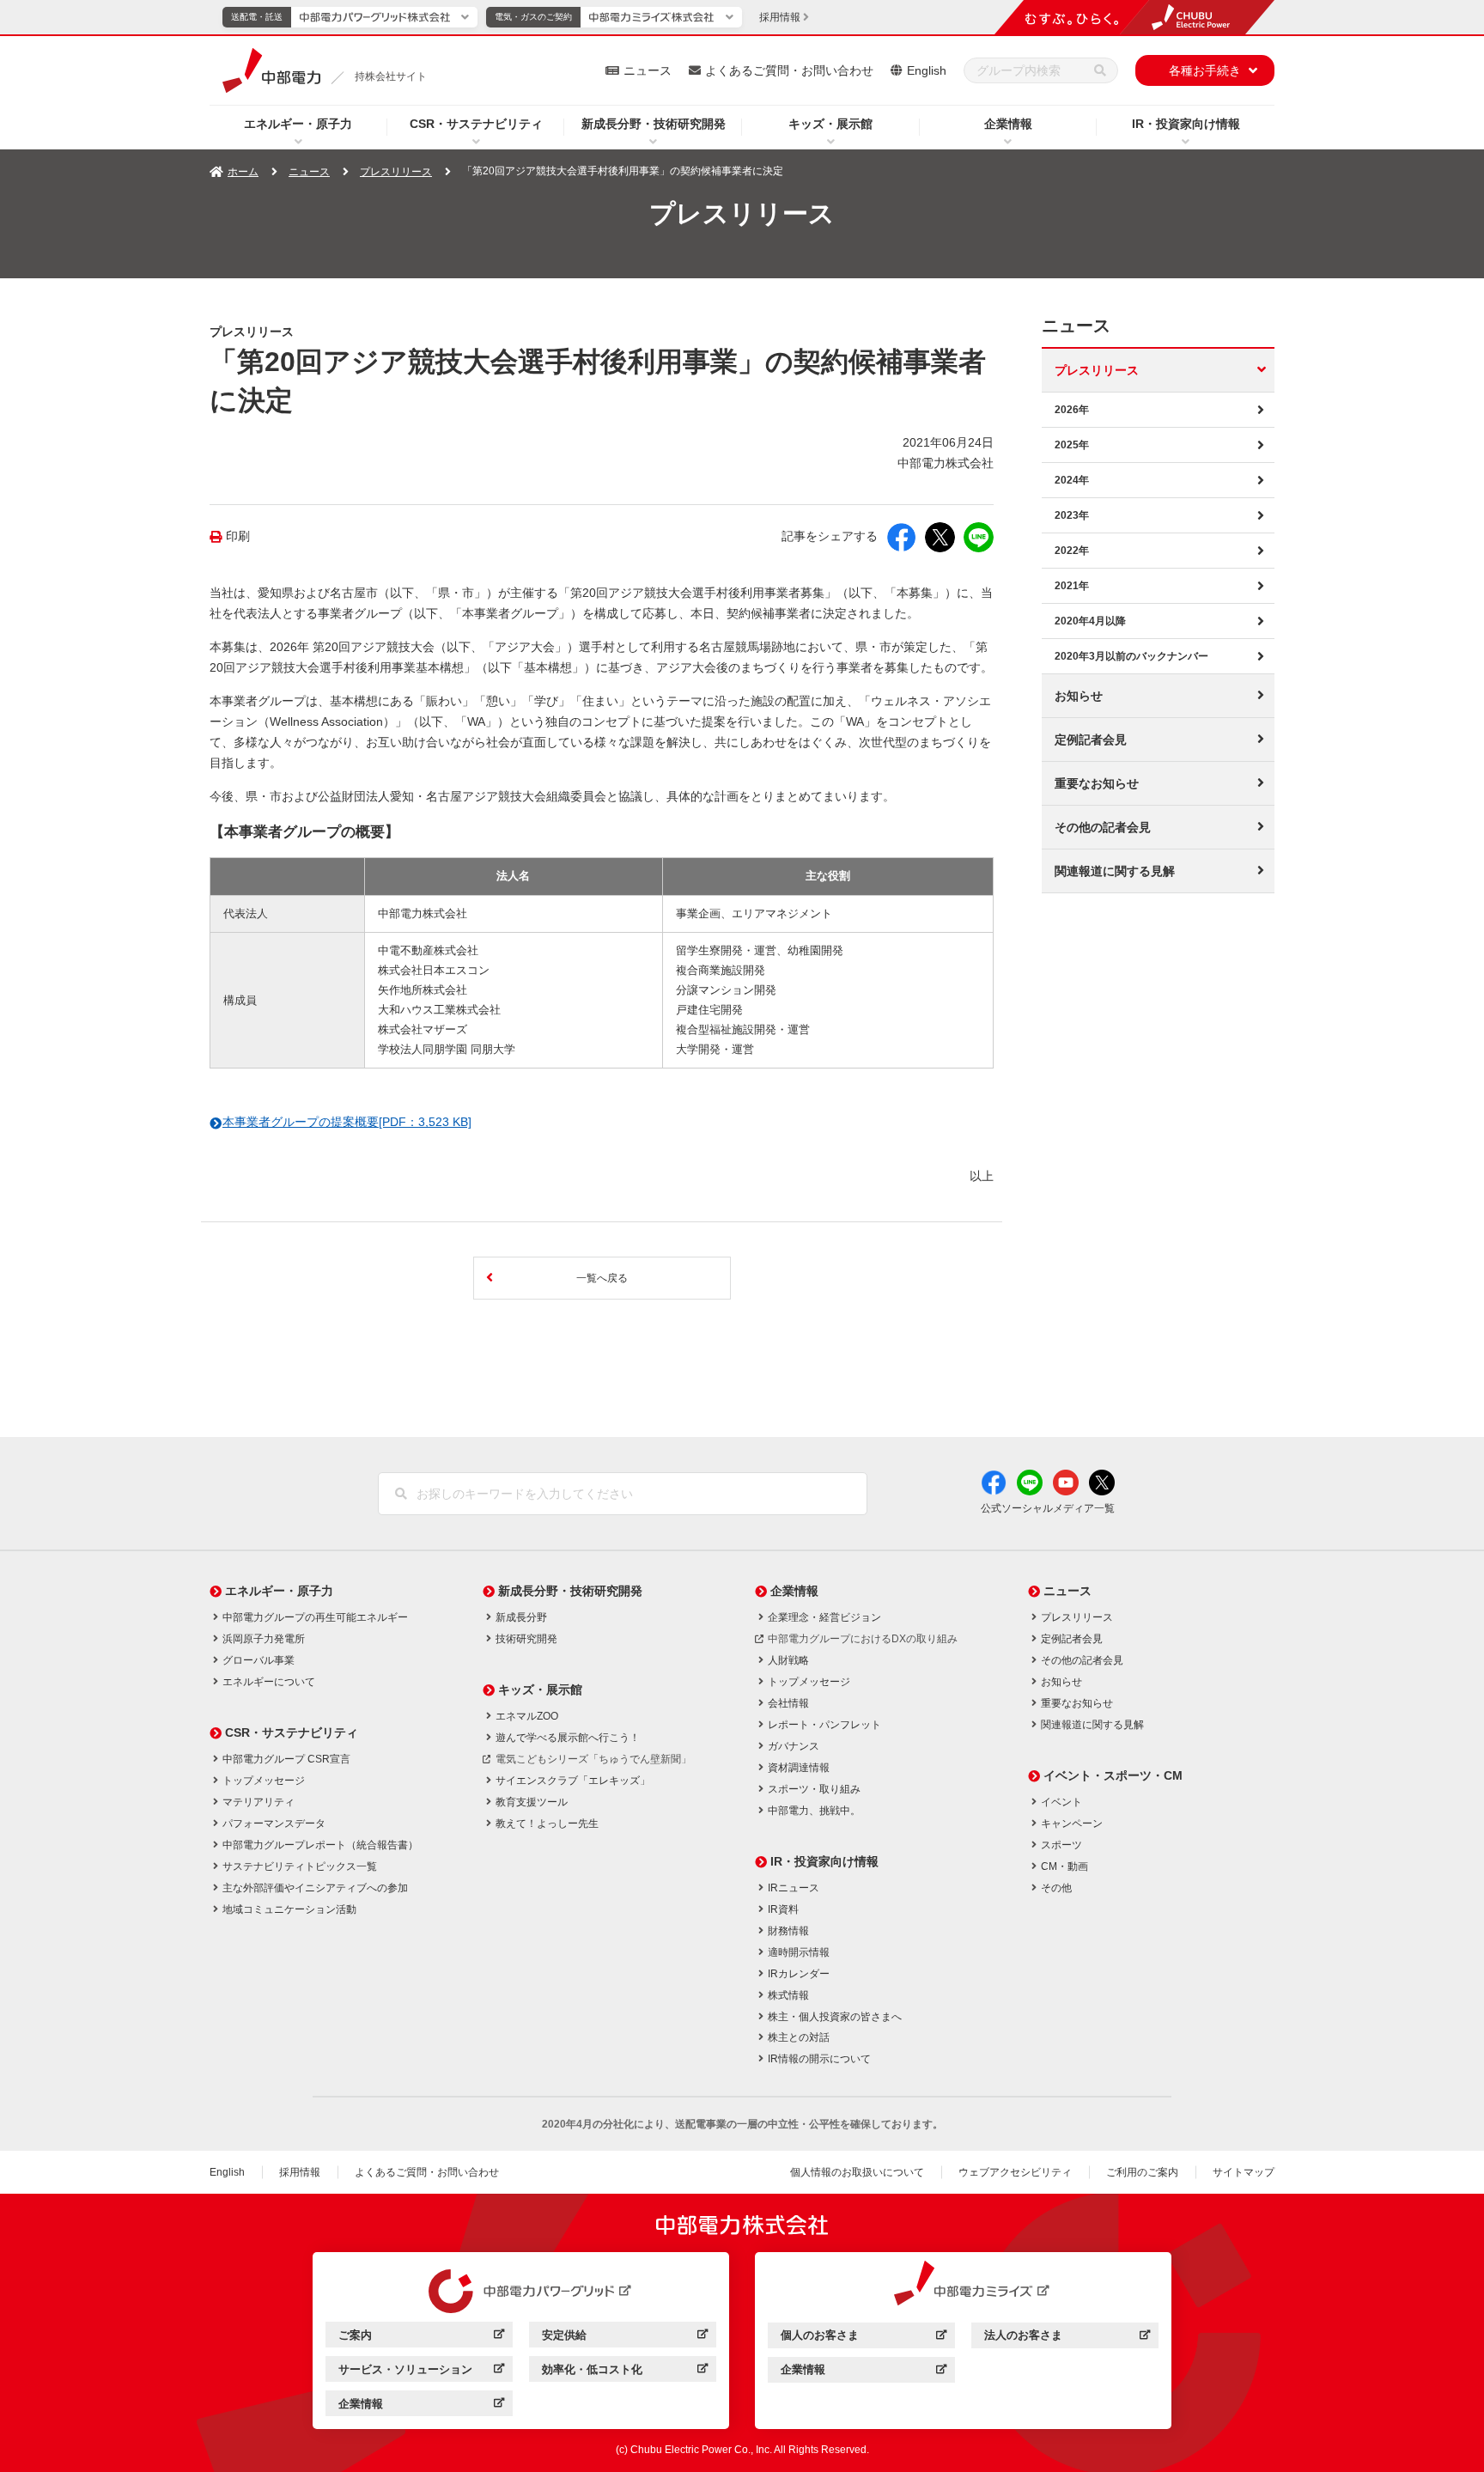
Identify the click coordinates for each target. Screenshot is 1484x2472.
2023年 (1072, 515)
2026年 (1072, 410)
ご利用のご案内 (1142, 2172)
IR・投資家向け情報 (1186, 124)
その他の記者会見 (1103, 827)
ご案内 (421, 2338)
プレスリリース (396, 172)
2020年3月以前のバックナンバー (1131, 656)
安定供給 (625, 2338)
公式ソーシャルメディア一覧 (1048, 1508)
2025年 (1072, 445)
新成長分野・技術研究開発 (654, 124)
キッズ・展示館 (830, 124)
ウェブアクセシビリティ (1015, 2172)
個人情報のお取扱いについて (857, 2172)
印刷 (238, 536)
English (927, 70)
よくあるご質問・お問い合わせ (789, 70)
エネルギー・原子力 (298, 124)
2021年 (1072, 586)
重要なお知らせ (1097, 783)
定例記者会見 (1091, 740)
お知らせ (1079, 696)
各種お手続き (1205, 70)
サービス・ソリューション (421, 2372)
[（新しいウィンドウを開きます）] (521, 2292)
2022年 (1072, 551)
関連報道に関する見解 (1115, 871)
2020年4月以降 (1090, 621)
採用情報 (300, 2172)
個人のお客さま (864, 2338)
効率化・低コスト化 (625, 2372)
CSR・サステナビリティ (476, 124)
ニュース (648, 70)
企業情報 (1008, 124)
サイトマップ (1244, 2172)
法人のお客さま (1067, 2338)
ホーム (243, 172)
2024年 (1072, 480)
